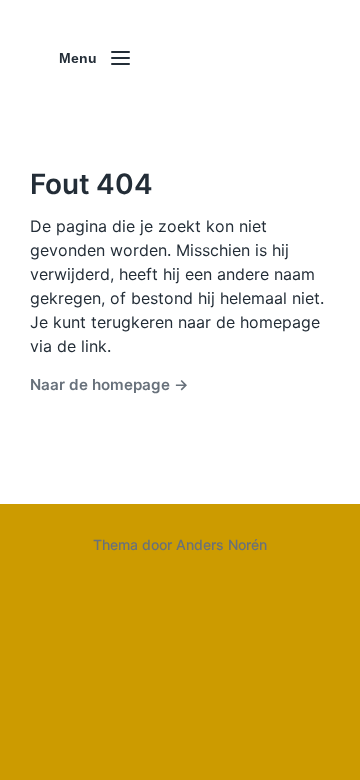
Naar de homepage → (109, 384)
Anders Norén (221, 544)
